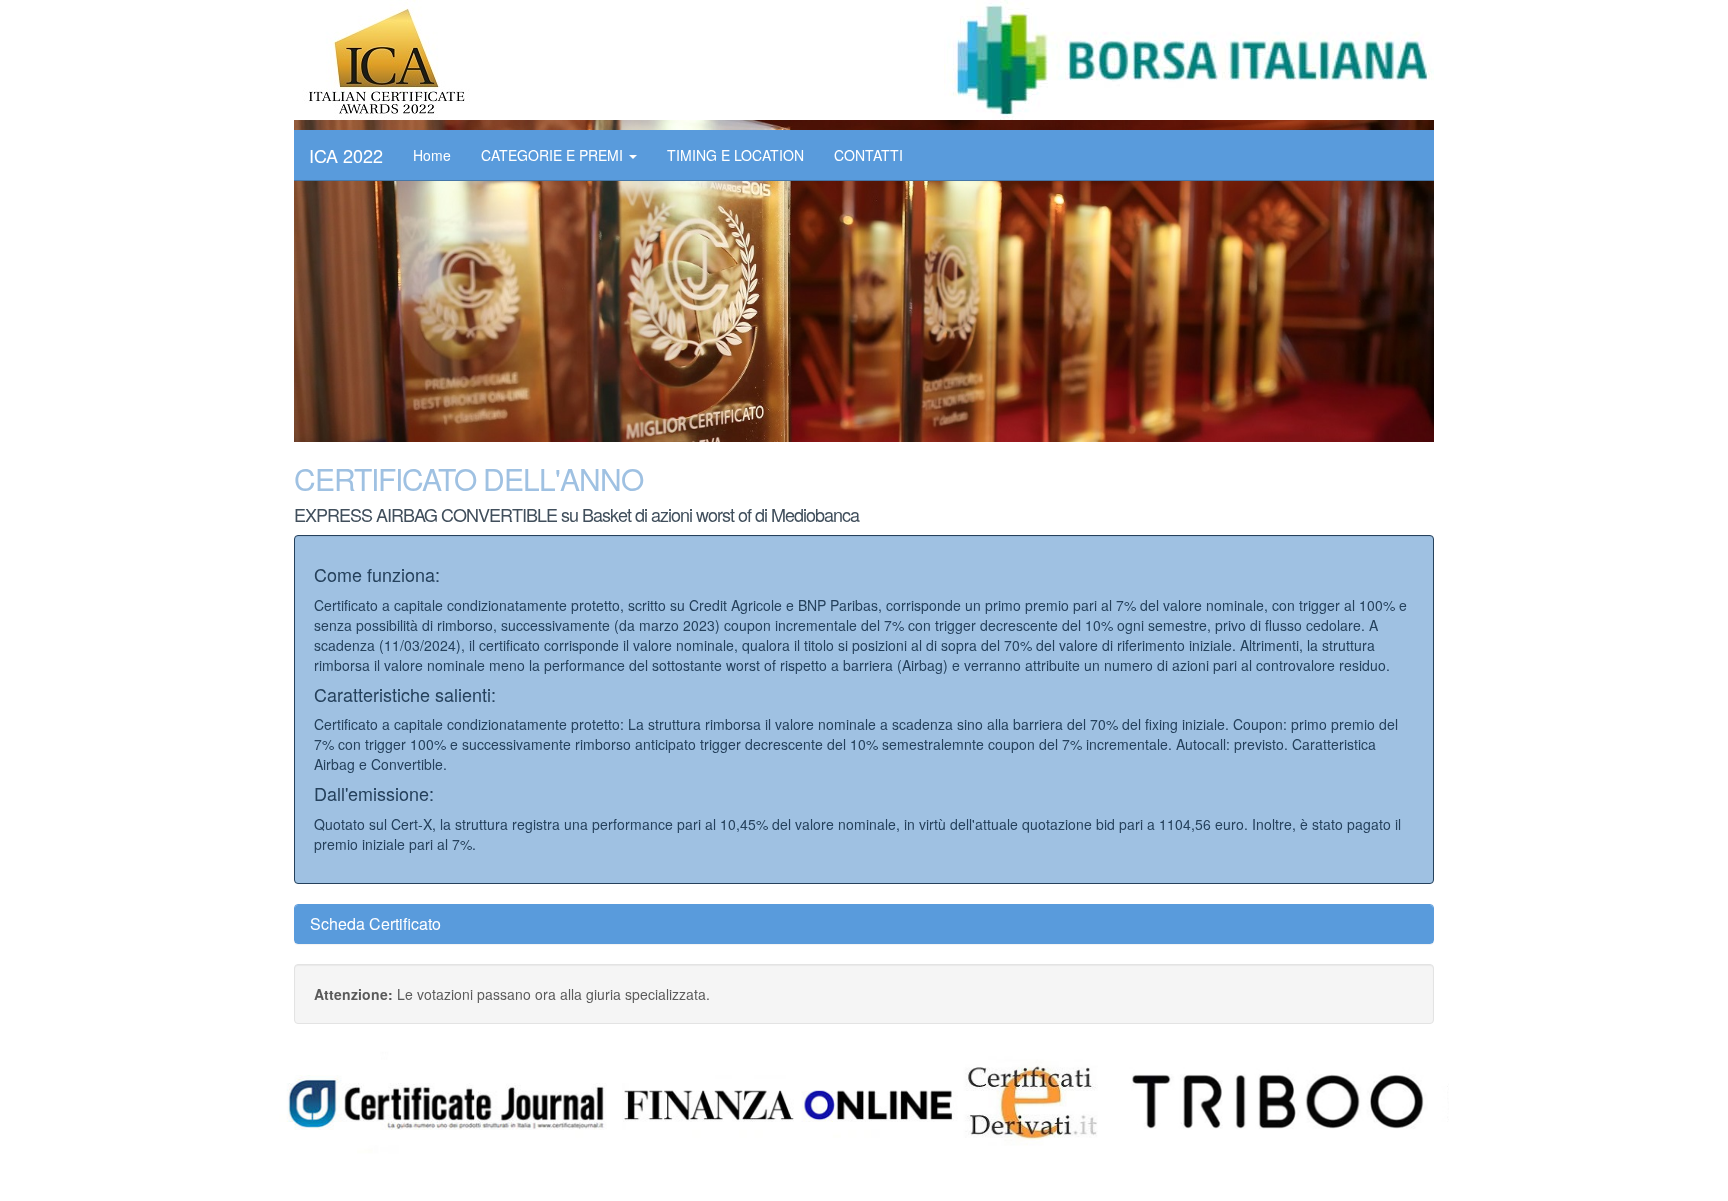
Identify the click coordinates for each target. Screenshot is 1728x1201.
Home (432, 155)
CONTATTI (868, 155)
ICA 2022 (346, 155)
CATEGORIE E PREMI (554, 155)
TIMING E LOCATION (735, 155)
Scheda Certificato (375, 923)
